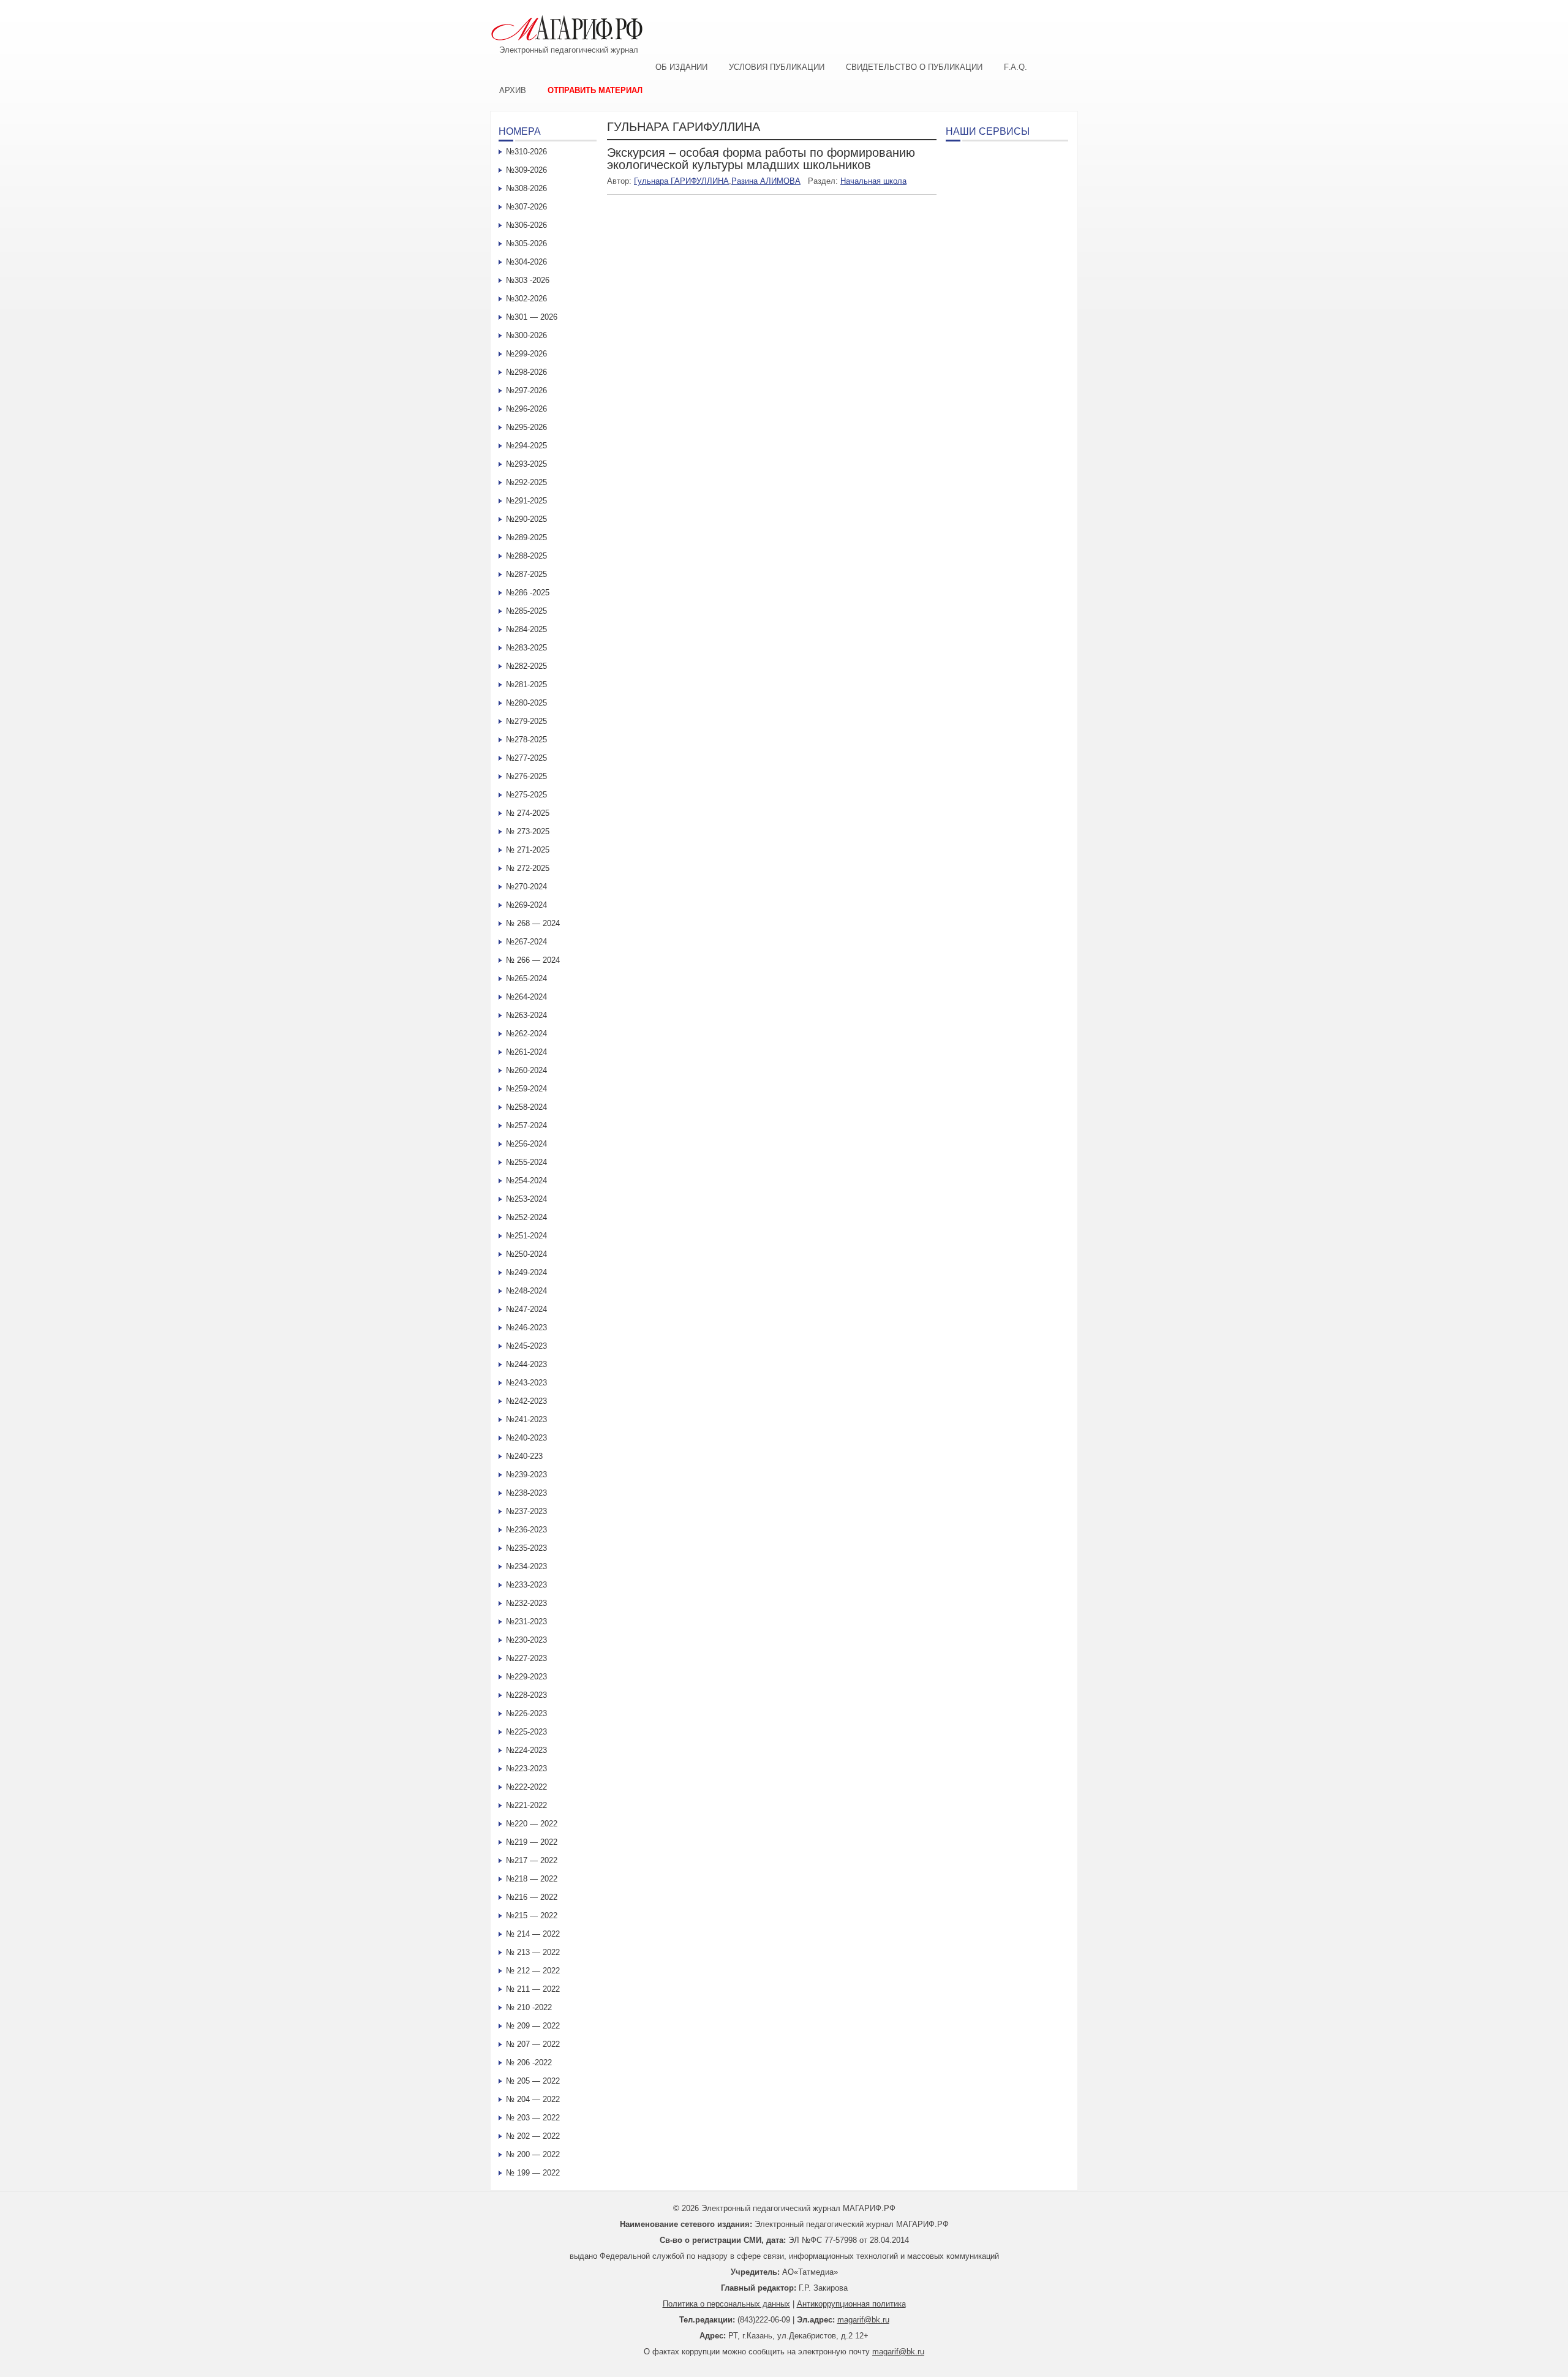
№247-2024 (526, 1309)
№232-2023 (526, 1603)
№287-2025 (526, 574)
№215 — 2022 (532, 1916)
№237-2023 (526, 1511)
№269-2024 (526, 905)
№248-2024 (526, 1291)
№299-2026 (526, 354)
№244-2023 (526, 1364)
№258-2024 (526, 1107)
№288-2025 (526, 556)
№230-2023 (526, 1640)
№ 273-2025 (528, 831)
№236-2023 (526, 1530)
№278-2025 (526, 740)
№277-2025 (526, 758)
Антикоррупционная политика (851, 2304)
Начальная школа (873, 181)
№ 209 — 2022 (533, 2026)
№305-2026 (526, 243)
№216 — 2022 (532, 1897)
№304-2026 (526, 262)
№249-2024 (526, 1272)
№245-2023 (526, 1346)
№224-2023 (526, 1750)
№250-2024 (526, 1254)
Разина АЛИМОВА (766, 181)
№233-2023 (526, 1585)
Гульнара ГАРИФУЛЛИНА (681, 181)
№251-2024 (526, 1236)
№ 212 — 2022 (533, 1971)
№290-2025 (526, 519)
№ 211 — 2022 (533, 1989)
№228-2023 (526, 1695)
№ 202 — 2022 (533, 2136)
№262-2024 (526, 1034)
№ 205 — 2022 (533, 2081)
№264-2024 (526, 997)
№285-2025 (526, 611)
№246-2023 (526, 1328)
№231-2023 (526, 1622)
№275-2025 (526, 795)
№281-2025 (526, 684)
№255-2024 (526, 1162)
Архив (513, 90)
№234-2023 (526, 1566)
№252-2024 (526, 1217)
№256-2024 (526, 1144)
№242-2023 (526, 1401)
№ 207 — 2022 (533, 2044)
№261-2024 (526, 1052)
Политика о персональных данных (726, 2304)
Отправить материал (595, 90)
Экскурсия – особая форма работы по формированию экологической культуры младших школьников (761, 159)
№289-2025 (526, 537)
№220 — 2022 (532, 1824)
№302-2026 (526, 299)
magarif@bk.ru (863, 2320)
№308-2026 (526, 188)
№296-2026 (526, 409)
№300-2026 (526, 335)
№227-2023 (526, 1658)
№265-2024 (526, 978)
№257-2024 (526, 1125)
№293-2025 (526, 464)
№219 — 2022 (532, 1842)
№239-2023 (526, 1475)
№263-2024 (526, 1015)
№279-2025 (526, 721)
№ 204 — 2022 (533, 2099)
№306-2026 (526, 225)
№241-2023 (526, 1419)
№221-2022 (526, 1805)
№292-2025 (526, 482)
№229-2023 (526, 1677)
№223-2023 (526, 1769)
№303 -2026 (528, 280)
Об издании (681, 67)
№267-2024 (526, 942)
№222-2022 (526, 1787)
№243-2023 (526, 1383)
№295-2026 (526, 427)
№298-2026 (526, 372)
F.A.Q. (1016, 67)
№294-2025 (526, 446)
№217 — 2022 (532, 1860)
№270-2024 (526, 887)
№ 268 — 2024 (533, 923)
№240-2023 (526, 1438)
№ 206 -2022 (529, 2062)
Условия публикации (777, 67)
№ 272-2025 (528, 868)
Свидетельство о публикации (914, 67)
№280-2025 (526, 703)
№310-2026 (526, 152)
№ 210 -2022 (529, 2007)
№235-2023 (526, 1548)
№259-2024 (526, 1089)
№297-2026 (526, 390)
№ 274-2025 (528, 813)
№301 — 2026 (532, 317)
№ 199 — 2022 (533, 2173)
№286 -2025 (528, 593)
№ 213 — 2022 (533, 1952)
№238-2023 (526, 1493)
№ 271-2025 (528, 850)
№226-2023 (526, 1713)
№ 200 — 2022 (533, 2154)
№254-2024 (526, 1181)
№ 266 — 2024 (533, 960)
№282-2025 (526, 666)
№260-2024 (526, 1070)
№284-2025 (526, 629)
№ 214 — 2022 (533, 1934)
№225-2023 (526, 1732)
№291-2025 (526, 501)
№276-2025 (526, 776)
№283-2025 (526, 648)
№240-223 (524, 1456)
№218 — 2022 (532, 1879)
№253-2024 (526, 1199)
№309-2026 (526, 170)
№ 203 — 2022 (533, 2118)
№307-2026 (526, 207)
